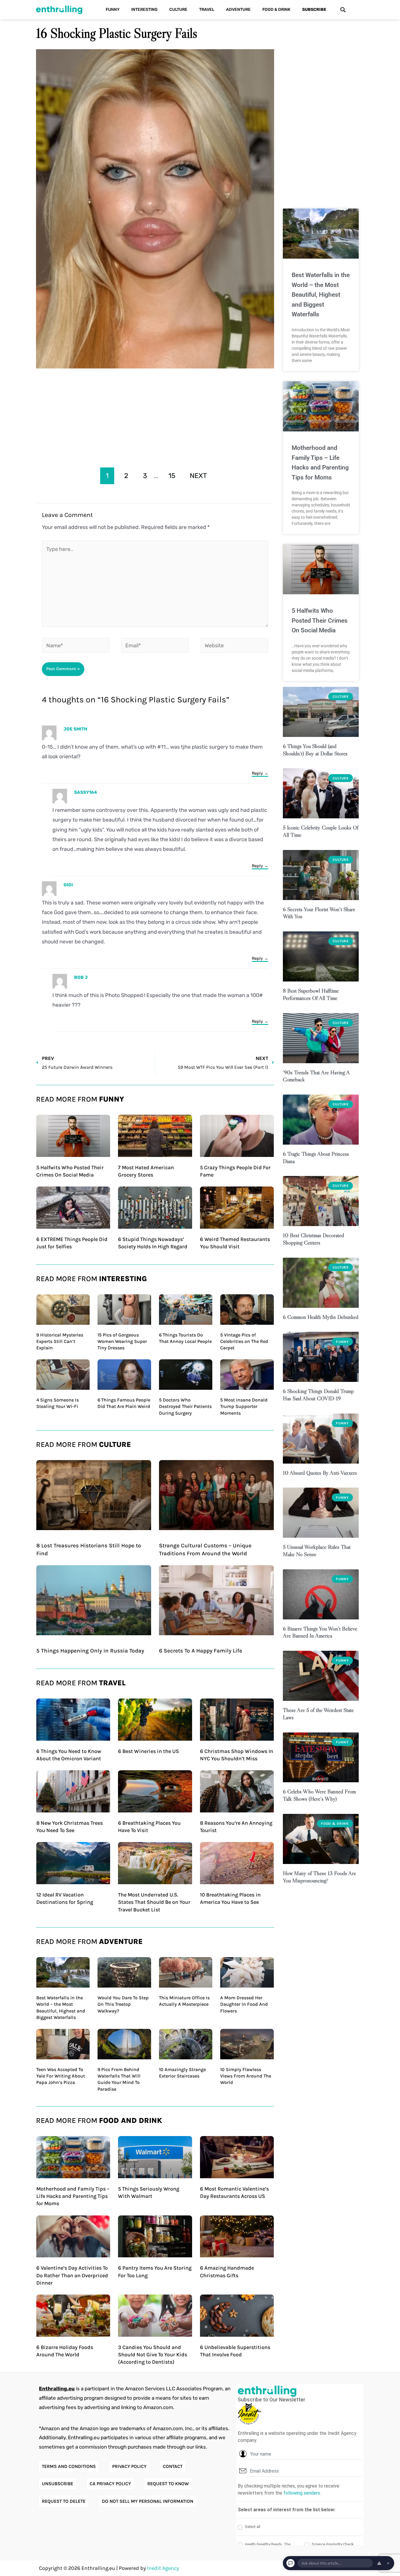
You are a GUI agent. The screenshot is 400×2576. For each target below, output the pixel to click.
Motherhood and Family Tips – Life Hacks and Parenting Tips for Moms (73, 2196)
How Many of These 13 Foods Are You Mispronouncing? (319, 1877)
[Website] (234, 646)
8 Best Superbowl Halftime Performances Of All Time (311, 994)
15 (172, 476)
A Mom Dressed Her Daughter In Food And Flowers (244, 2004)
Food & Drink (276, 10)
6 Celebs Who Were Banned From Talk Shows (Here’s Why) (319, 1795)
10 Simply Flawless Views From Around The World (246, 2076)
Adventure (238, 10)
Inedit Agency (163, 2568)
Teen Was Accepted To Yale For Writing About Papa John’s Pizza (61, 2076)
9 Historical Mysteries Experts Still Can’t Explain (60, 1341)
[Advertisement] (155, 416)
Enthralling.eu (57, 2389)
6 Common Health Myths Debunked (321, 1317)
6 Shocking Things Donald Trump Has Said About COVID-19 (318, 1395)
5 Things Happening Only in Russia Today (90, 1651)
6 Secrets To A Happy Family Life (201, 1651)
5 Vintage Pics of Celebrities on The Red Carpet (244, 1341)
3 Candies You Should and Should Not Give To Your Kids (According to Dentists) (153, 2355)
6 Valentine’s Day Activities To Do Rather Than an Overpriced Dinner (72, 2275)
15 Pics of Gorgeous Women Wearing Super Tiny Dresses (122, 1341)
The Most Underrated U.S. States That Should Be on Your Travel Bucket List (154, 1902)
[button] (343, 10)
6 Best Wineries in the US (148, 1751)
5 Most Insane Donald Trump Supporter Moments (244, 1406)
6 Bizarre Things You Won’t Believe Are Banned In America (320, 1632)
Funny (113, 10)
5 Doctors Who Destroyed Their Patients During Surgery (185, 1406)
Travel (207, 10)
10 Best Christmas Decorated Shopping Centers (313, 1239)
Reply (257, 773)
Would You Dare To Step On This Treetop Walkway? (123, 2004)
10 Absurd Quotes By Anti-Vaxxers (320, 1473)
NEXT (198, 476)
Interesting (144, 10)
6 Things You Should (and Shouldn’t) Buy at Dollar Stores (315, 750)
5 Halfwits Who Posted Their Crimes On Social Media (320, 620)
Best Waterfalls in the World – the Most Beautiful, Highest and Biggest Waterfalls (321, 295)
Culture (178, 10)
